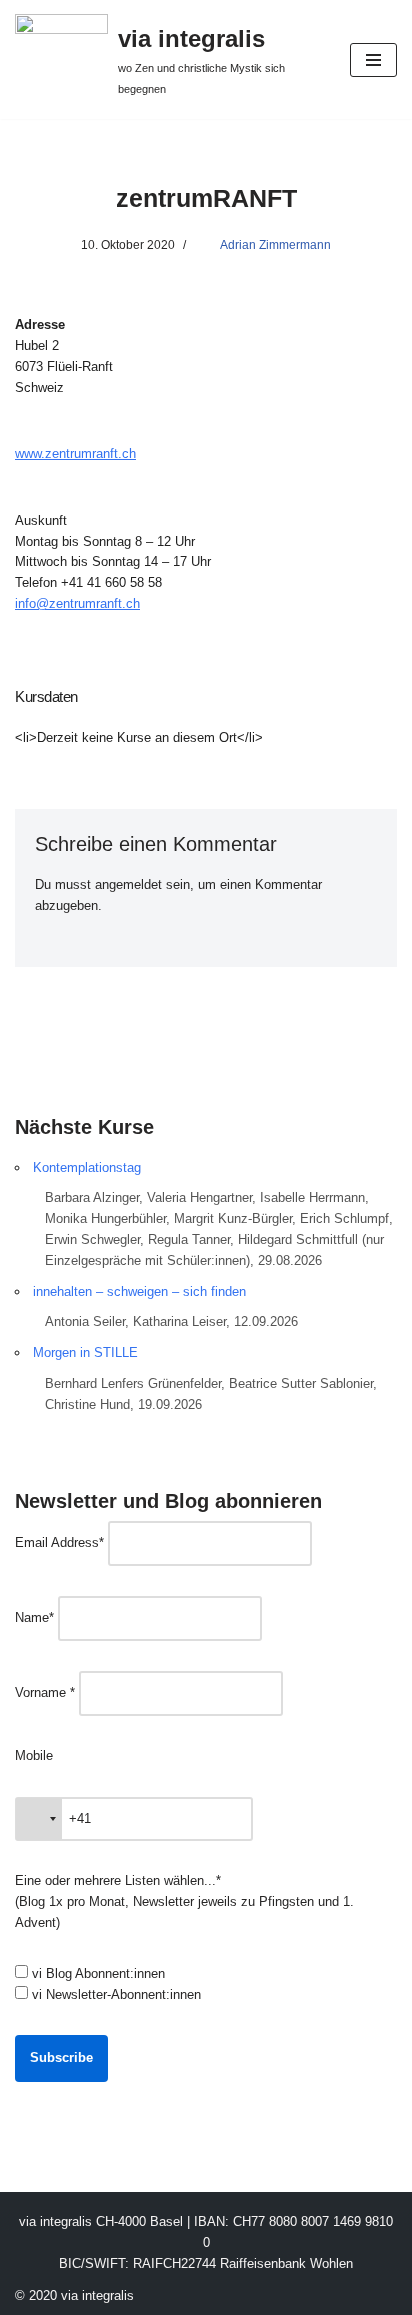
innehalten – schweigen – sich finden (139, 1291)
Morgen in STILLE (85, 1352)
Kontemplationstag (87, 1167)
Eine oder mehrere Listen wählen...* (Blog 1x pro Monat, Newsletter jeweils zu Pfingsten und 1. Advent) (184, 1901)
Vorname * (45, 1692)
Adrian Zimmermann (275, 244)
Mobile (34, 1755)
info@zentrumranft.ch (77, 603)
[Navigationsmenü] (373, 60)
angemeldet (128, 884)
